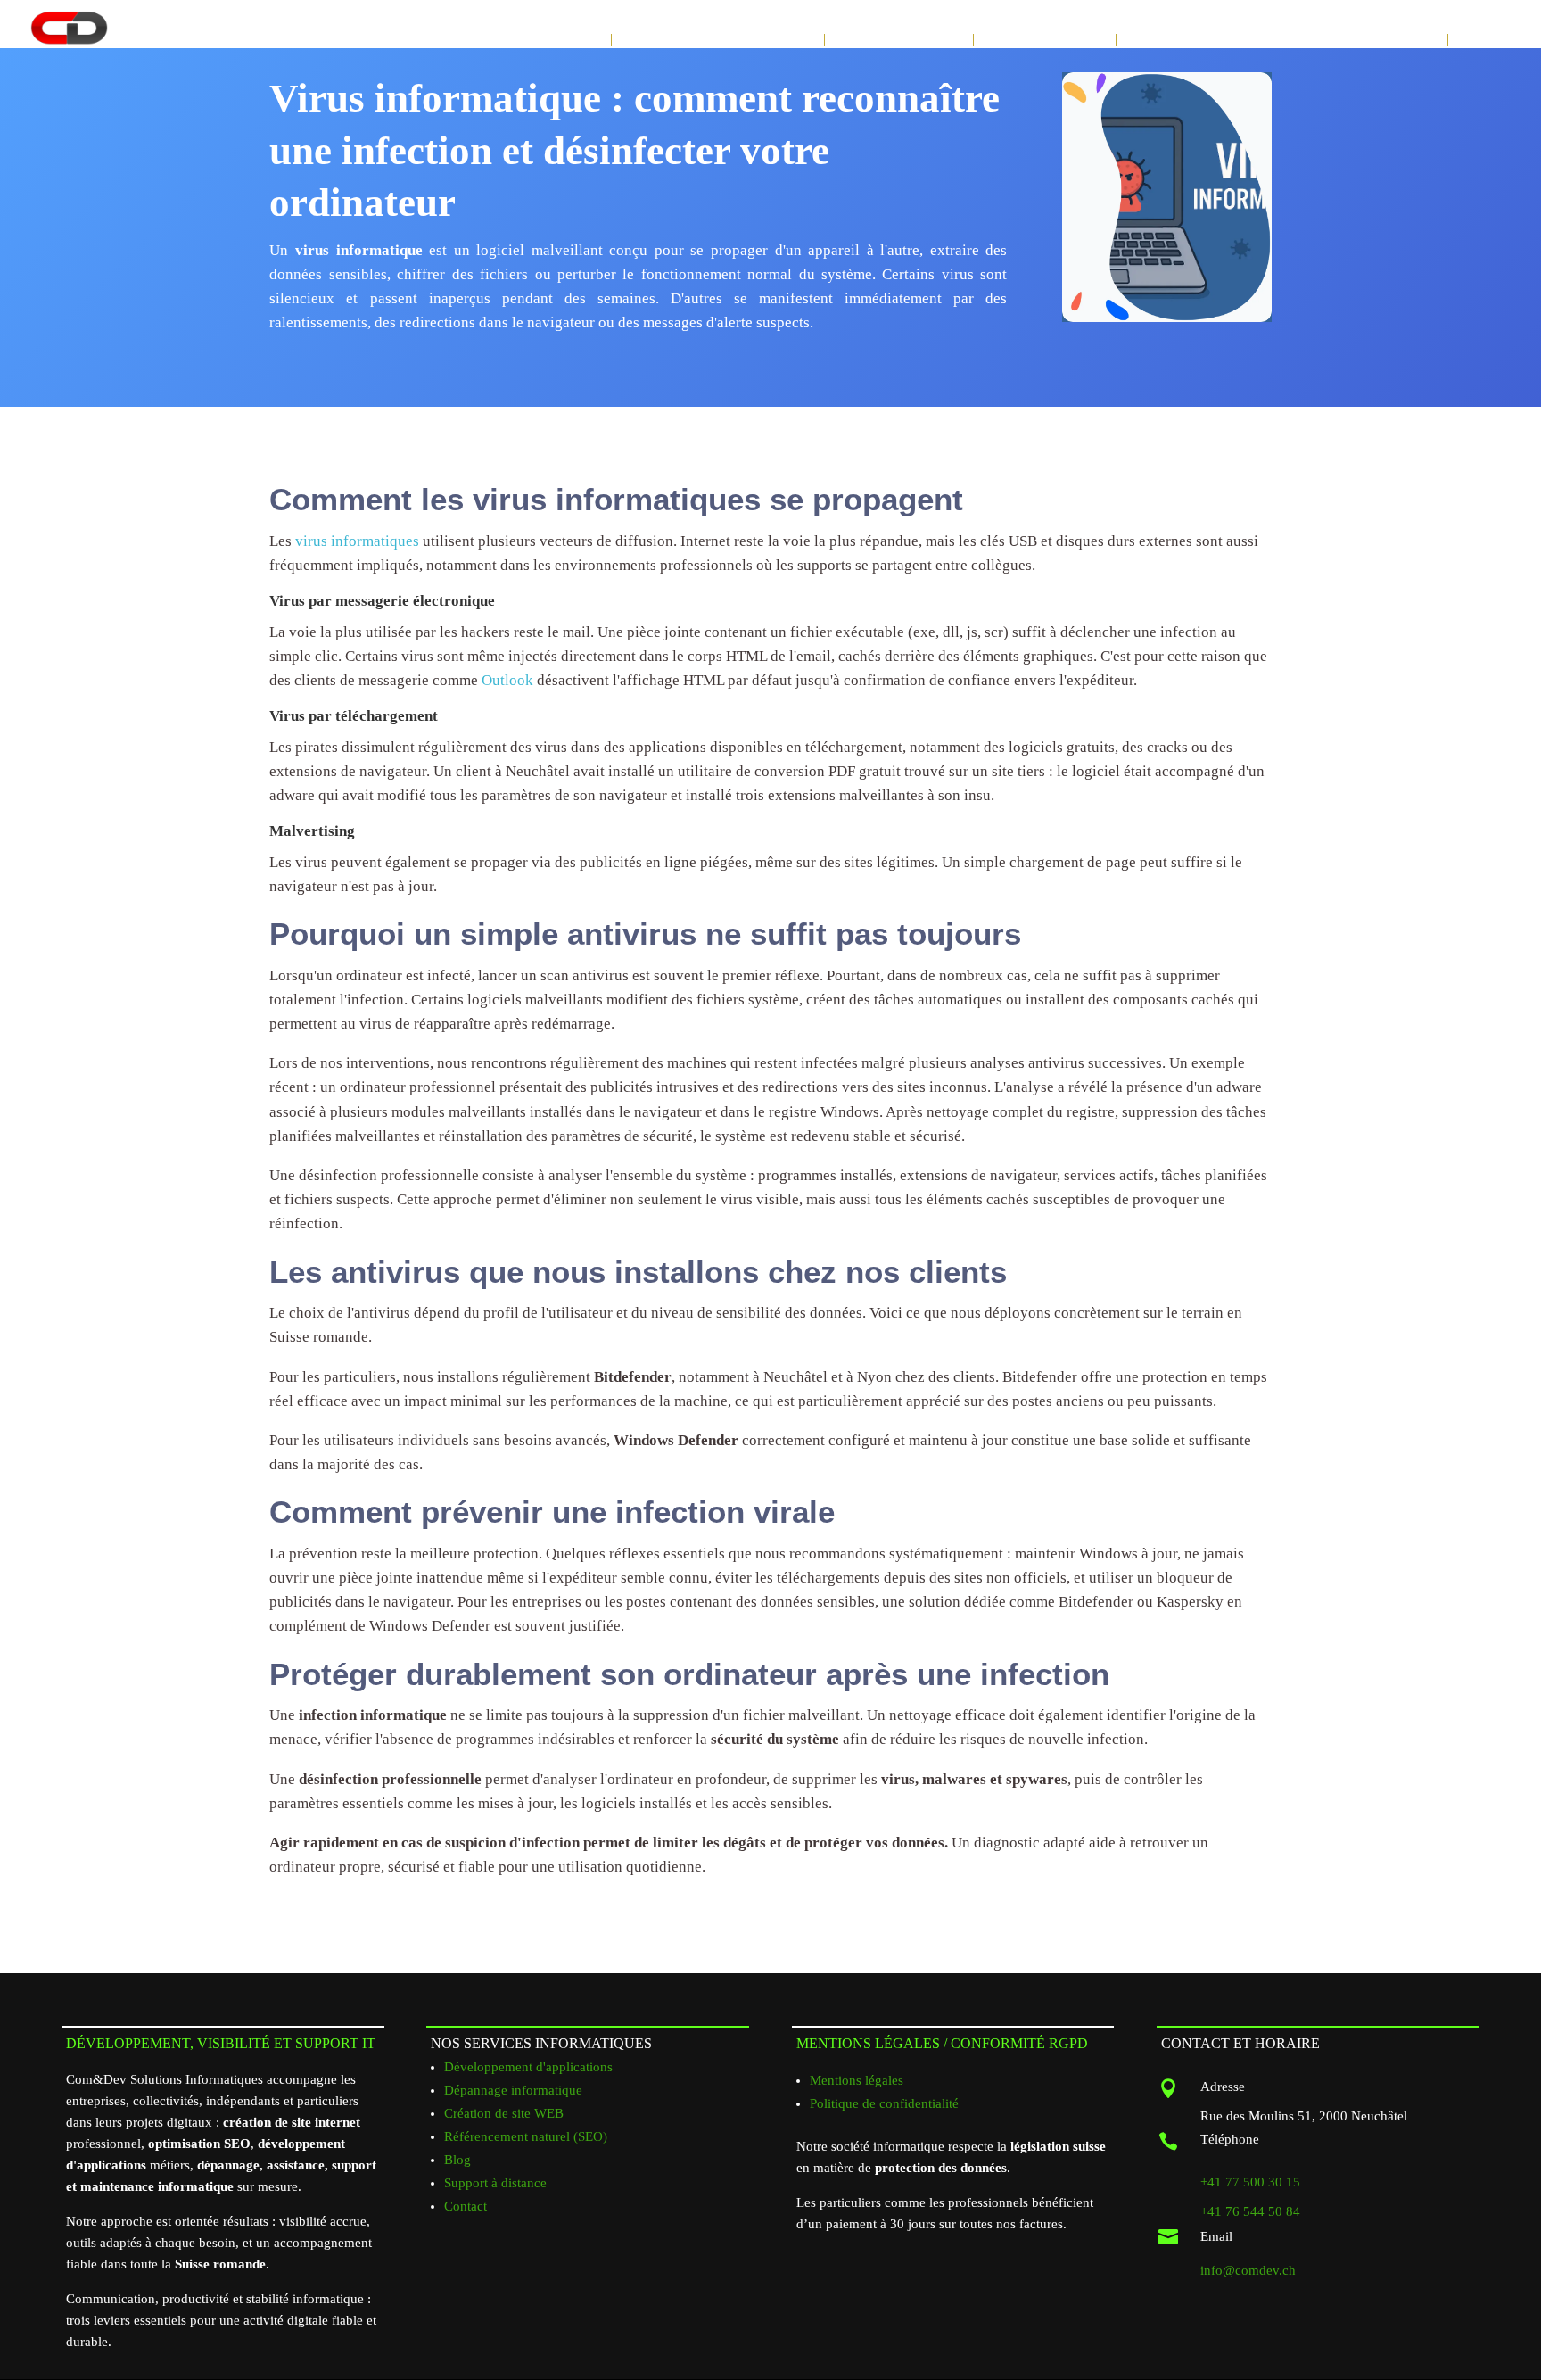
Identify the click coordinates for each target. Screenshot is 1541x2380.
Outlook (507, 680)
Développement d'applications (528, 2067)
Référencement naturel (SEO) (526, 2136)
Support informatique (1369, 40)
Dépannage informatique (1203, 40)
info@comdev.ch (1248, 2270)
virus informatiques (357, 541)
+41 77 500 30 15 (1250, 2182)
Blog (457, 2160)
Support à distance (495, 2183)
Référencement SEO (1045, 40)
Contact (1480, 40)
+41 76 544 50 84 (1250, 2211)
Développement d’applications (718, 40)
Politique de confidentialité (884, 2103)
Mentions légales (857, 2080)
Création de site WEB (504, 2113)
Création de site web (899, 40)
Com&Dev (577, 40)
